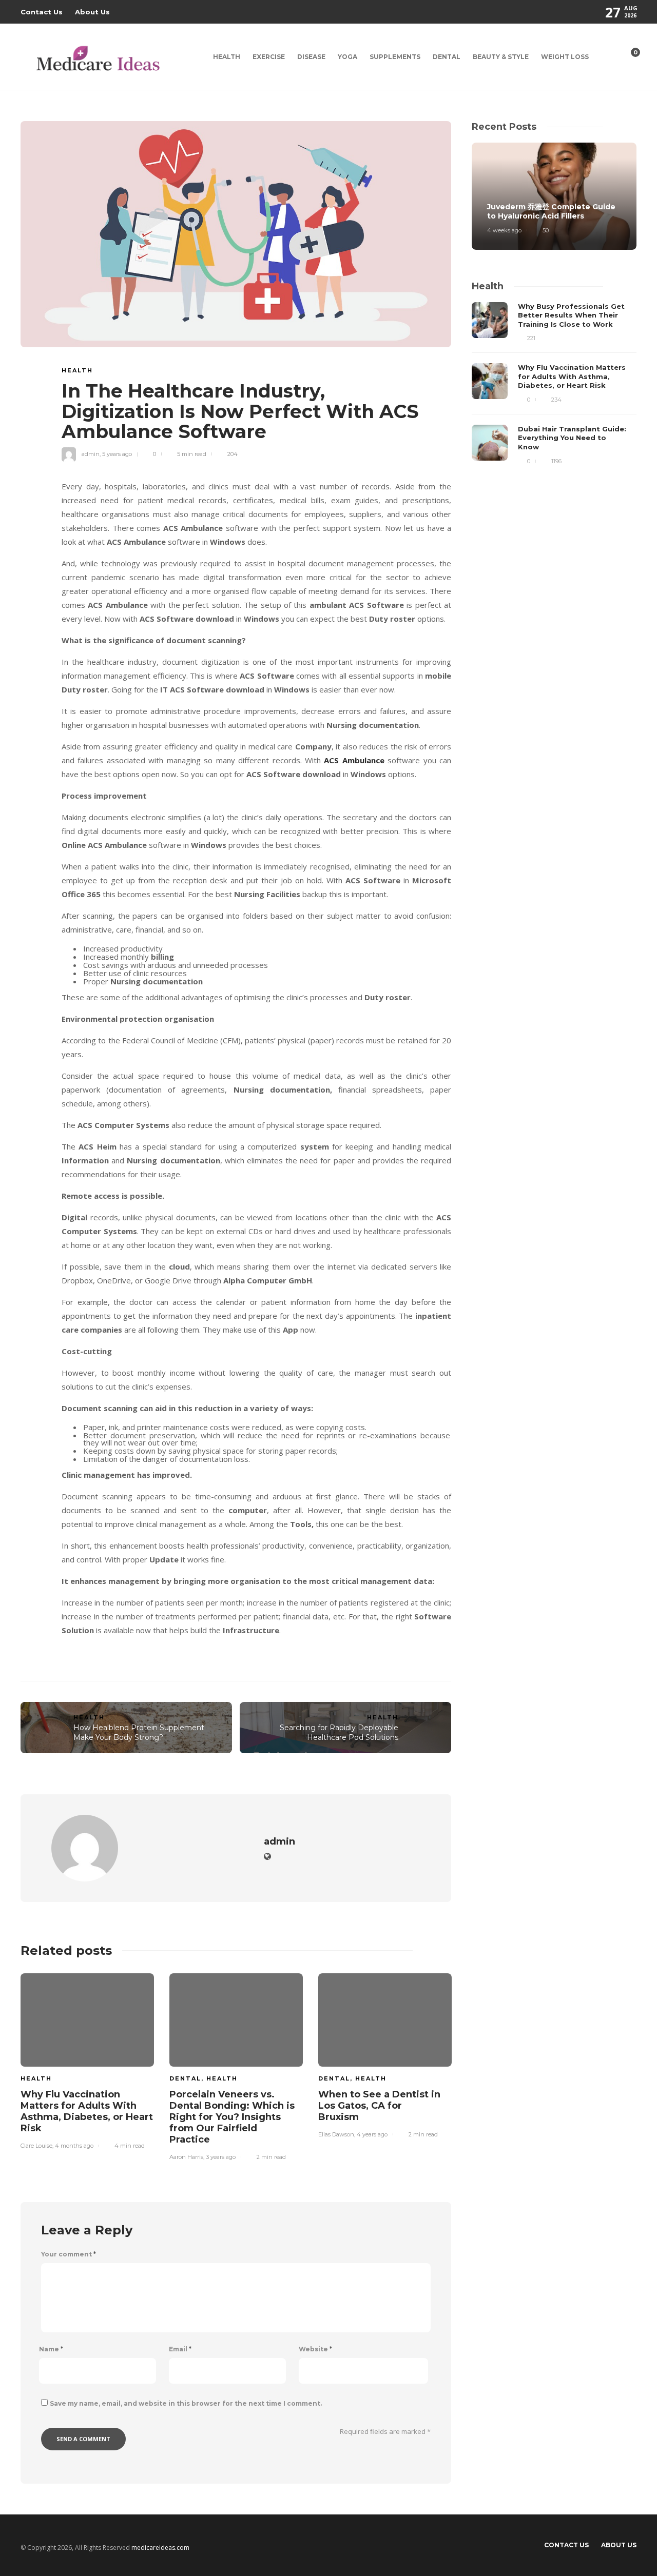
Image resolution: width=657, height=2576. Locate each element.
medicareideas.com (160, 2548)
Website (315, 2349)
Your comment (69, 2254)
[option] (87, 2059)
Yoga (347, 57)
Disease (311, 57)
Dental (447, 57)
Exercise (269, 57)
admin (91, 454)
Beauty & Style (501, 57)
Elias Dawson (336, 2134)
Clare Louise (36, 2146)
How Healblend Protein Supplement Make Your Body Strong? (139, 1732)
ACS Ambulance (354, 760)
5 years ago (117, 454)
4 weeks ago (504, 230)
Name (51, 2349)
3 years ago (221, 2157)
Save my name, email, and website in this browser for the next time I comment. (186, 2403)
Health (227, 57)
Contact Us (42, 12)
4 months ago (74, 2146)
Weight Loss (565, 57)
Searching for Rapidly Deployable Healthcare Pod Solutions (339, 1732)
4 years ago (372, 2134)
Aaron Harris (186, 2157)
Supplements (395, 57)
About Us (92, 12)
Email (180, 2349)
